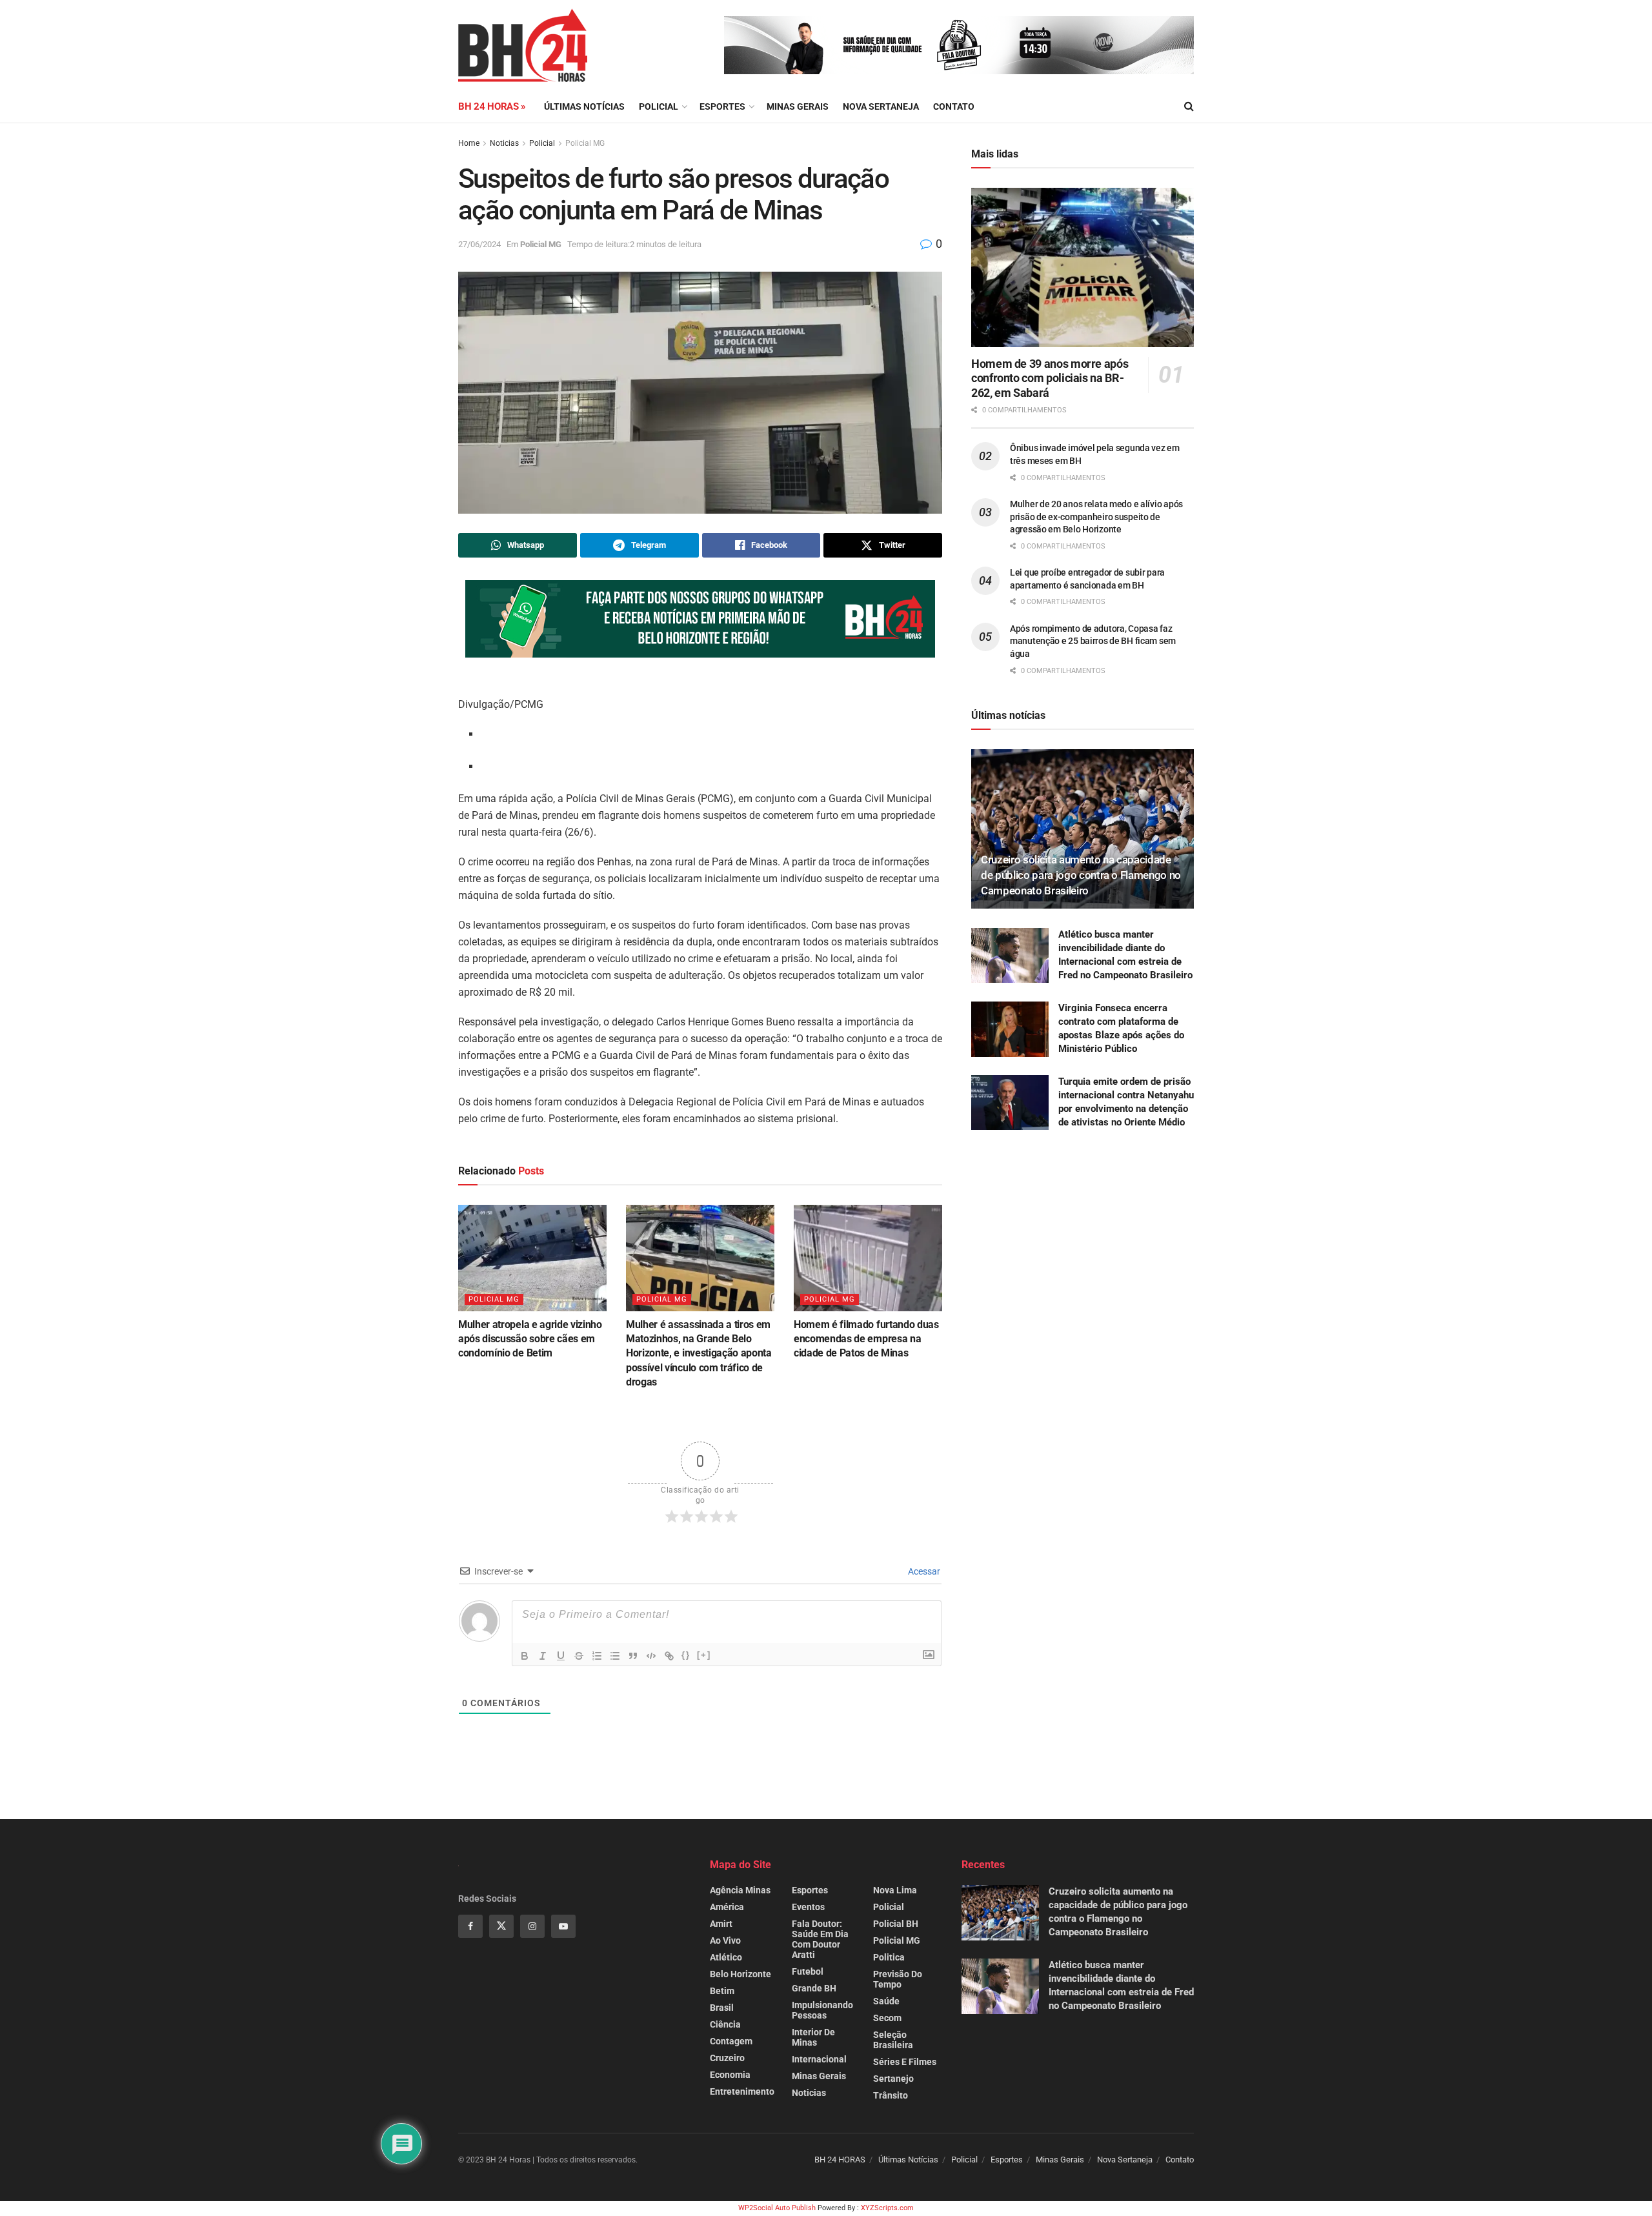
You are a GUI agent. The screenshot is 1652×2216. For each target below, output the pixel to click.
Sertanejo (893, 2079)
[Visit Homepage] (523, 45)
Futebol (808, 1971)
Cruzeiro (727, 2058)
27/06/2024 (479, 244)
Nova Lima (895, 1890)
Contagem (731, 2041)
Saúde (886, 2001)
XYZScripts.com (887, 2208)
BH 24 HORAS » (492, 106)
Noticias (504, 143)
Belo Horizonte (740, 1974)
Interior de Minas (813, 2037)
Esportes (722, 106)
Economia (730, 2075)
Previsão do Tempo (898, 1979)
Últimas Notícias (584, 106)
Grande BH (814, 1988)
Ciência (725, 2024)
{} (686, 1655)
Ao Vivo (725, 1940)
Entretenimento (742, 2091)
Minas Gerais (798, 106)
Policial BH (896, 1924)
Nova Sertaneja (1125, 2160)
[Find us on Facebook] (470, 1926)
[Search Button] (1189, 106)
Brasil (722, 2008)
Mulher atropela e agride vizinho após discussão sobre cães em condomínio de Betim (530, 1339)
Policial (659, 106)
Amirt (721, 1924)
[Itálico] (543, 1656)
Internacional (819, 2059)
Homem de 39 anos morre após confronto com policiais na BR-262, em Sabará (1050, 378)
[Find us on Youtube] (563, 1926)
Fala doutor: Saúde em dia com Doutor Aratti (820, 1939)
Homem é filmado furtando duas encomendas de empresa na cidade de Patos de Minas (866, 1339)
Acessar (923, 1571)
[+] (704, 1655)
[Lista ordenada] (597, 1656)
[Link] (669, 1656)
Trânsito (891, 2095)
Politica (889, 1957)
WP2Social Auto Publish (777, 2208)
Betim (722, 1991)
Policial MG (585, 143)
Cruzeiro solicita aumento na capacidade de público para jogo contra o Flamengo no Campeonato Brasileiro (1081, 875)
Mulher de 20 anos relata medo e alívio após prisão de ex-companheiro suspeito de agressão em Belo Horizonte (1096, 517)
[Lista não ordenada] (615, 1656)
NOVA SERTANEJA (881, 106)
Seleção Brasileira (893, 2040)
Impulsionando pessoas (822, 2010)
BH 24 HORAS (840, 2160)
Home (469, 143)
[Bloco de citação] (633, 1656)
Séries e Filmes (905, 2062)
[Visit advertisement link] (959, 45)
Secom (887, 2018)
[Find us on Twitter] (501, 1926)
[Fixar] (579, 1656)
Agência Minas (740, 1890)
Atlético (726, 1957)
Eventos (808, 1907)
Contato (954, 106)
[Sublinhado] (561, 1656)
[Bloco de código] (651, 1656)
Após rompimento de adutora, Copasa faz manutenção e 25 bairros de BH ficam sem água (1093, 641)
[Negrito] (525, 1656)
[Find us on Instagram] (532, 1926)
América (727, 1907)
